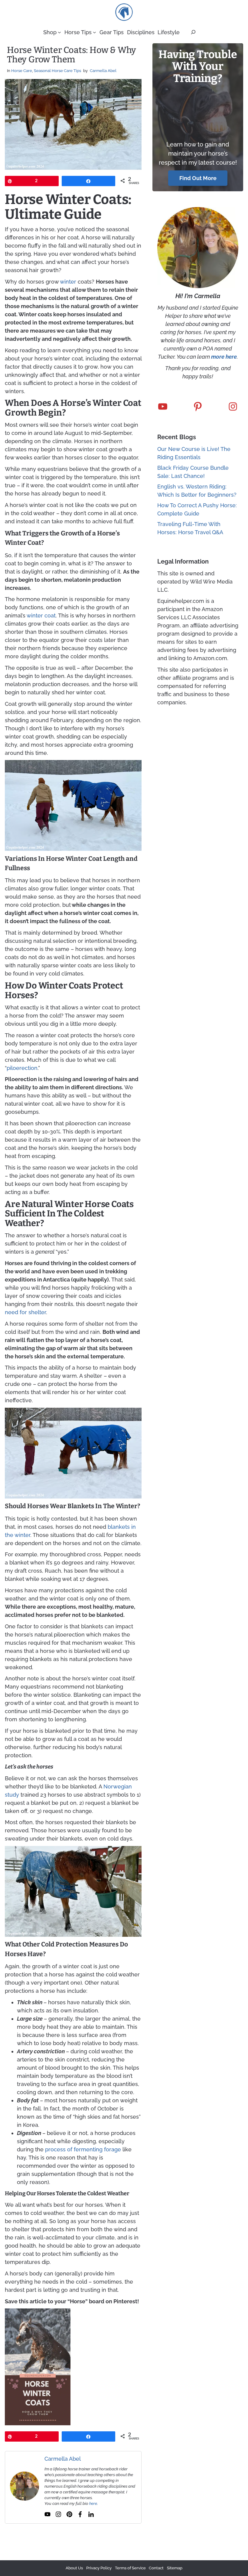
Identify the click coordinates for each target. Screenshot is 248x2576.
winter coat (41, 615)
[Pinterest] (69, 2514)
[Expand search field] (193, 32)
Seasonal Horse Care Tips (57, 71)
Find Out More (198, 178)
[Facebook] (80, 2514)
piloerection (22, 1068)
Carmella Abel (103, 71)
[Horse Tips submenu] (95, 32)
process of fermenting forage (83, 2149)
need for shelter (25, 1312)
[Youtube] (47, 2514)
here (93, 2504)
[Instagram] (58, 2514)
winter (68, 282)
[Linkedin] (91, 2514)
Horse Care (22, 71)
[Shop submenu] (59, 32)
